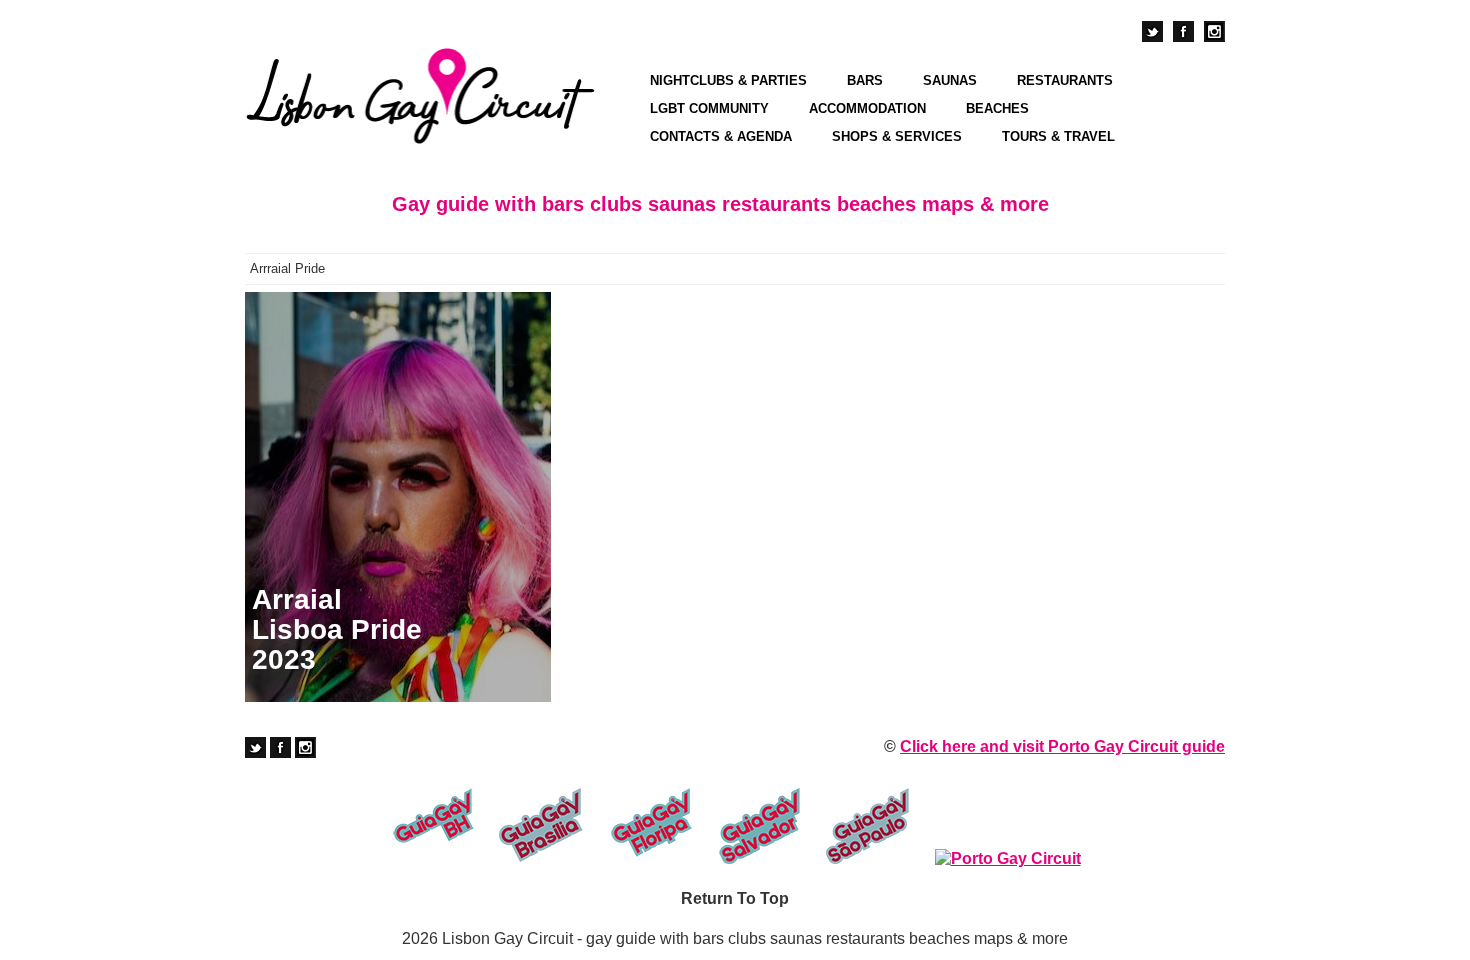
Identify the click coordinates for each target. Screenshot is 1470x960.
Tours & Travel (1058, 136)
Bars (865, 80)
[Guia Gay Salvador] (759, 826)
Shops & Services (897, 136)
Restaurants (1065, 80)
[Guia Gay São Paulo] (868, 826)
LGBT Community (709, 108)
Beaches (997, 108)
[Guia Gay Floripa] (650, 826)
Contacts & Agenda (721, 136)
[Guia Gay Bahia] (432, 826)
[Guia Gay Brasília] (541, 826)
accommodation (867, 108)
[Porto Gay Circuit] (1008, 859)
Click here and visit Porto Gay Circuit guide (1062, 746)
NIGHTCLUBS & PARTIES (728, 80)
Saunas (950, 80)
